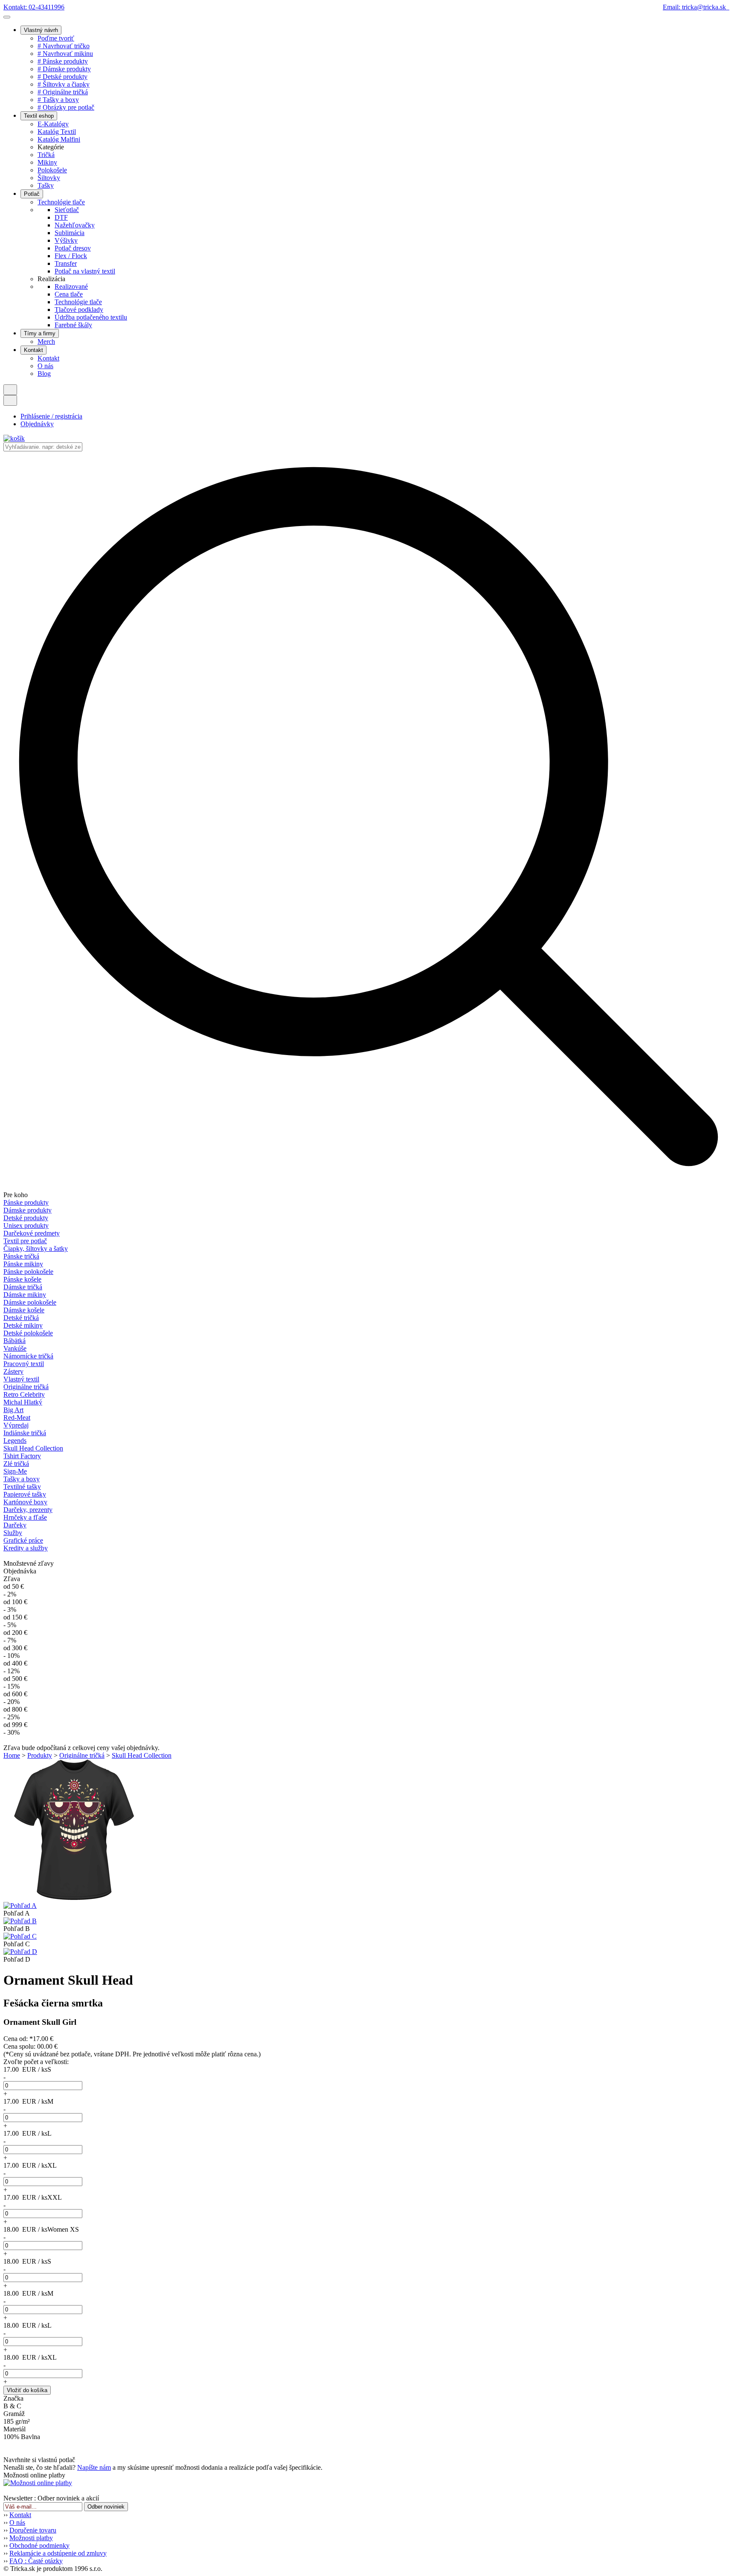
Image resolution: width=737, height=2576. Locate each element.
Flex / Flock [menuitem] (71, 256)
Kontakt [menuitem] (48, 358)
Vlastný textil (21, 1379)
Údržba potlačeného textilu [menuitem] (91, 317)
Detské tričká (21, 1318)
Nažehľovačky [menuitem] (75, 225)
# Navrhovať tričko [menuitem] (64, 46)
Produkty (40, 1755)
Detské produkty (26, 1218)
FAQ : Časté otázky (36, 2561)
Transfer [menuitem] (66, 263)
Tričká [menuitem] (46, 155)
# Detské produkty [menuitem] (62, 77)
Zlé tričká (16, 1464)
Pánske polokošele (28, 1272)
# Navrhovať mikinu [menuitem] (65, 54)
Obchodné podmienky (39, 2545)
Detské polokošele (28, 1333)
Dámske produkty (28, 1210)
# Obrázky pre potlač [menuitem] (66, 107)
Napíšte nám (94, 2467)
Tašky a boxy (22, 1479)
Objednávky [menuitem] (37, 424)
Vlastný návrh (41, 30)
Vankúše (15, 1348)
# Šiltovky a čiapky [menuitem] (64, 84)
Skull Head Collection (33, 1448)
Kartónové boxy (25, 1502)
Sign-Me (15, 1471)
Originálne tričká (26, 1387)
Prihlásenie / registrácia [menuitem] (51, 416)
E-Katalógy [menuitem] (53, 124)
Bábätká (15, 1341)
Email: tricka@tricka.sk (696, 7)
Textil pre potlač (25, 1241)
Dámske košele (24, 1310)
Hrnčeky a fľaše (25, 1517)
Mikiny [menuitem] (47, 162)
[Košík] (14, 438)
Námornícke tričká (28, 1356)
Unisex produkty (26, 1225)
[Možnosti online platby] (38, 2483)
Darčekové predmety (32, 1233)
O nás (17, 2522)
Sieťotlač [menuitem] (67, 210)
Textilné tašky (22, 1487)
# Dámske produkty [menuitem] (64, 69)
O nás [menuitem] (45, 366)
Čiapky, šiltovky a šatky (36, 1249)
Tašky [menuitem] (46, 185)
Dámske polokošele (30, 1302)
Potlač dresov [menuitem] (73, 248)
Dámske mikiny (25, 1295)
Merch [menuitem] (46, 342)
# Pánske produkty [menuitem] (63, 61)
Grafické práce (23, 1540)
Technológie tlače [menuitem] (61, 202)
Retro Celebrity (24, 1394)
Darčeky (15, 1525)
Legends (15, 1441)
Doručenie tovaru (33, 2530)
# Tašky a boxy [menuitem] (58, 100)
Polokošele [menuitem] (52, 170)
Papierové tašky (25, 1494)
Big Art (13, 1410)
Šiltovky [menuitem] (49, 178)
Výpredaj (16, 1425)
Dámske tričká (23, 1287)
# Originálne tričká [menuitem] (63, 92)
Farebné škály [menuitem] (73, 325)
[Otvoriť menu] (7, 17)
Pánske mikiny (23, 1264)
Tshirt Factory (22, 1456)
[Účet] (10, 400)
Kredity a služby (26, 1548)
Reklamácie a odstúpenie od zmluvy (58, 2553)
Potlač (32, 194)
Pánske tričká (21, 1256)
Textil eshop (39, 116)
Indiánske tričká (25, 1433)
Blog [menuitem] (44, 374)
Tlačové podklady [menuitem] (79, 310)
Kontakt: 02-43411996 (34, 7)
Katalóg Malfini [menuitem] (59, 139)
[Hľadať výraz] (10, 390)
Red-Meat (17, 1417)
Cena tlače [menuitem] (69, 294)
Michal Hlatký (23, 1402)
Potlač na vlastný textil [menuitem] (85, 271)
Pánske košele (22, 1279)
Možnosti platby (31, 2538)
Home (12, 1755)
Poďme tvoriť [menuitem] (56, 38)
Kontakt (33, 350)
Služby (13, 1533)
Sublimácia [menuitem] (70, 233)
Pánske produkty (26, 1202)
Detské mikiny (23, 1325)
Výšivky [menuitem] (66, 240)
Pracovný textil (24, 1364)
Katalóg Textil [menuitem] (57, 132)
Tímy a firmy (40, 333)
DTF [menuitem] (61, 217)
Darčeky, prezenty (28, 1510)
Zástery (13, 1371)
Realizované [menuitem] (71, 286)
